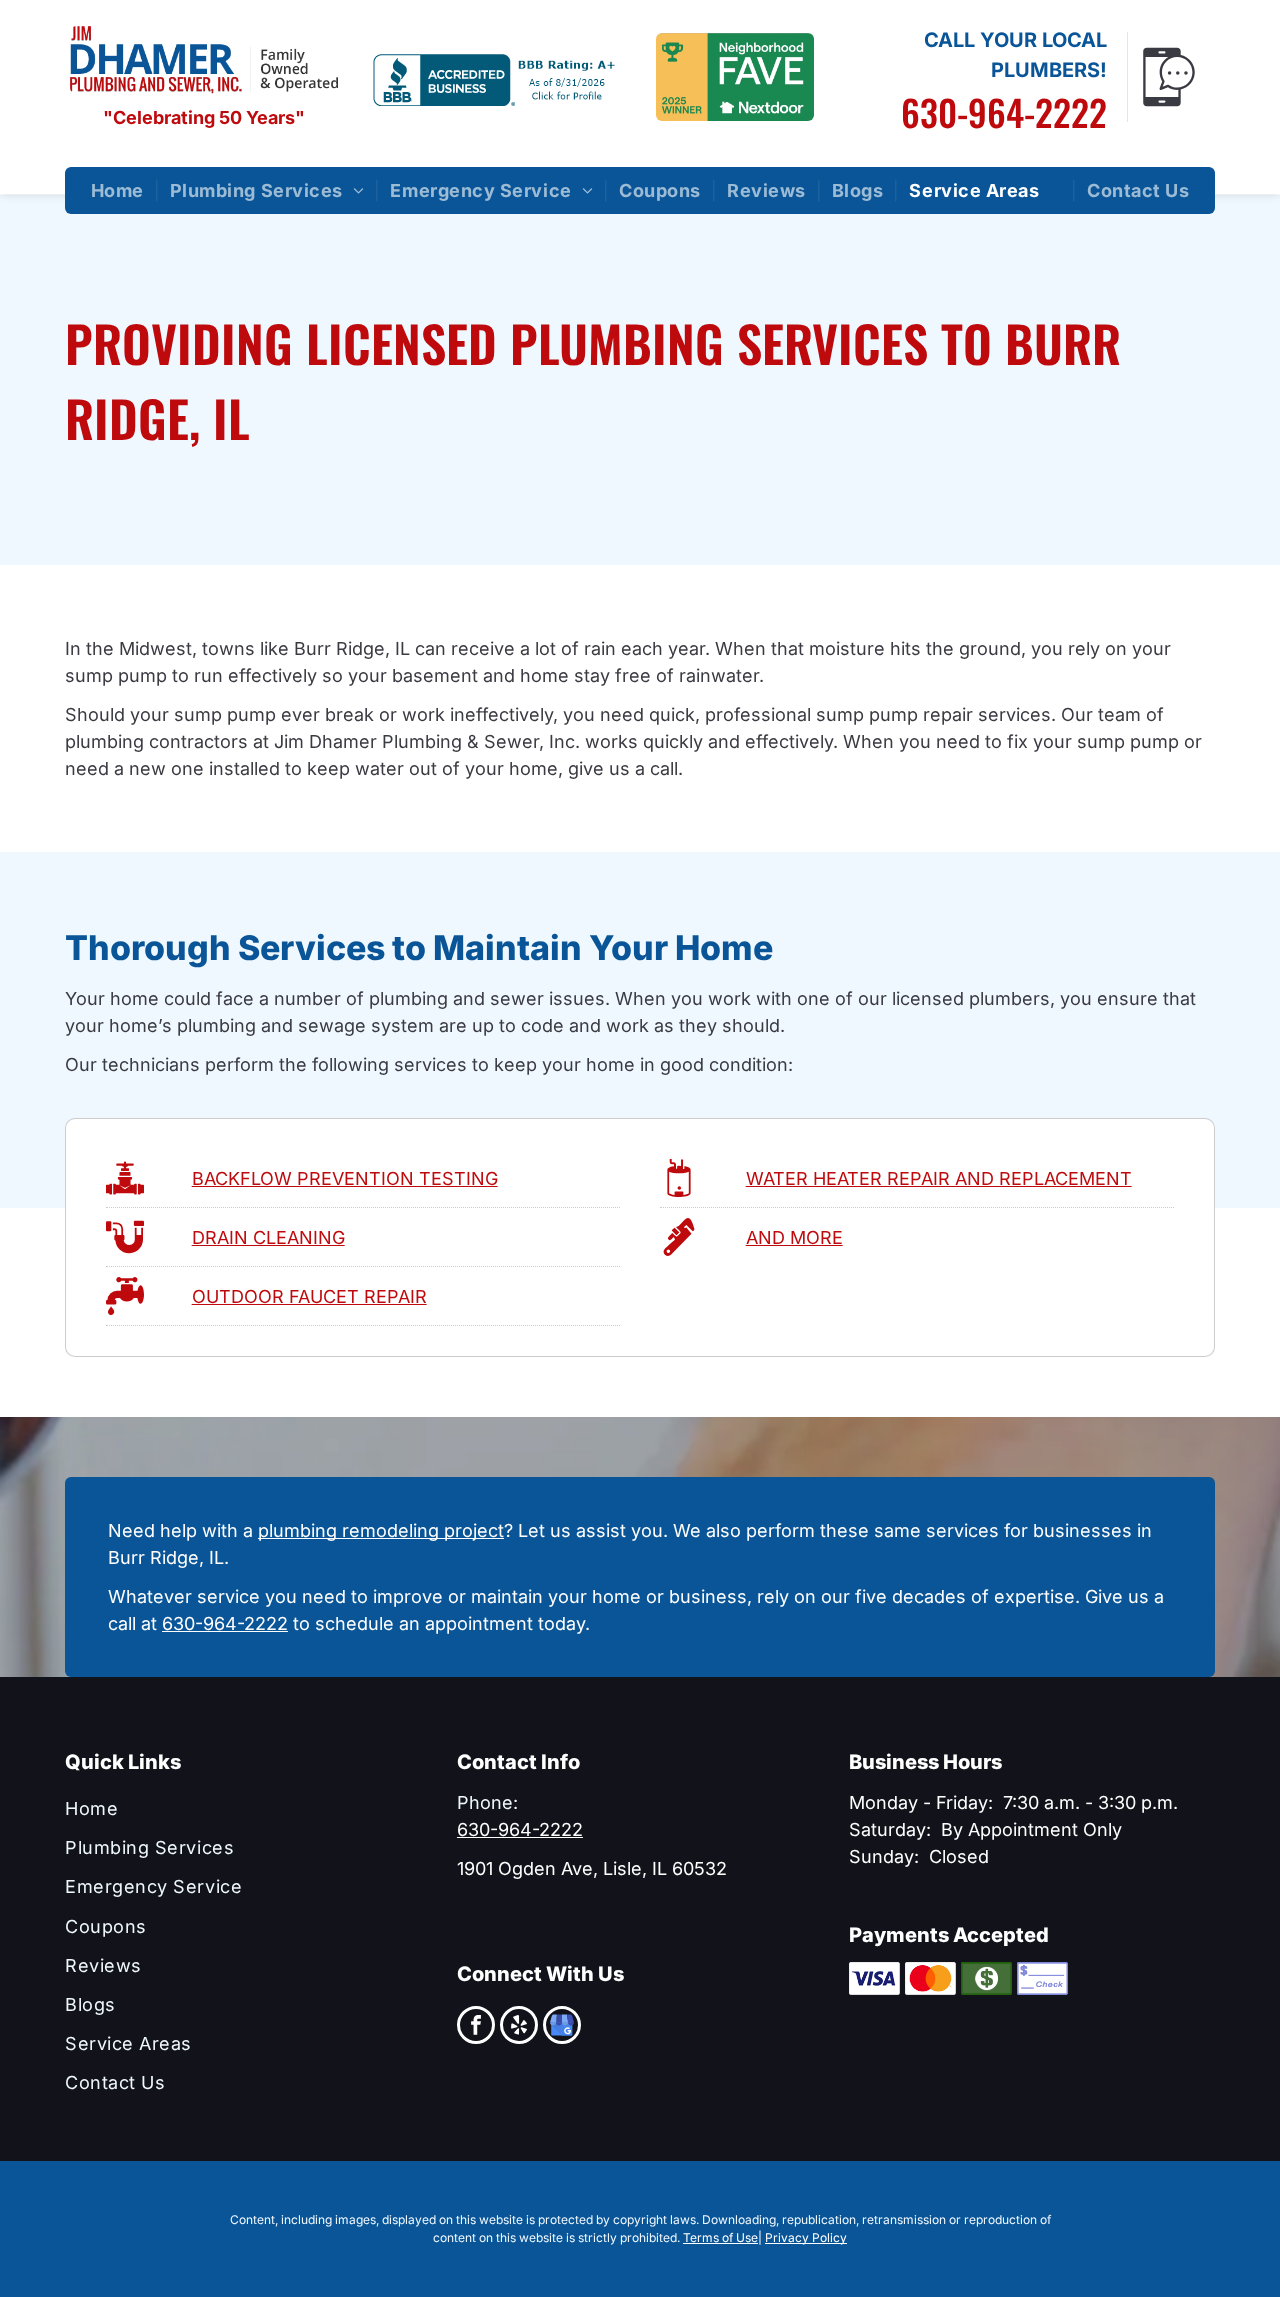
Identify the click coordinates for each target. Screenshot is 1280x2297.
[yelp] (519, 2027)
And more (794, 1237)
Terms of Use (720, 2237)
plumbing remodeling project (381, 1530)
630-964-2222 (1004, 111)
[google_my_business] (562, 2027)
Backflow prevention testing (345, 1178)
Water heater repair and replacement (939, 1178)
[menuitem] (120, 190)
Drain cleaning (268, 1237)
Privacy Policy (806, 2237)
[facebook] (476, 2027)
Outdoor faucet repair (309, 1296)
